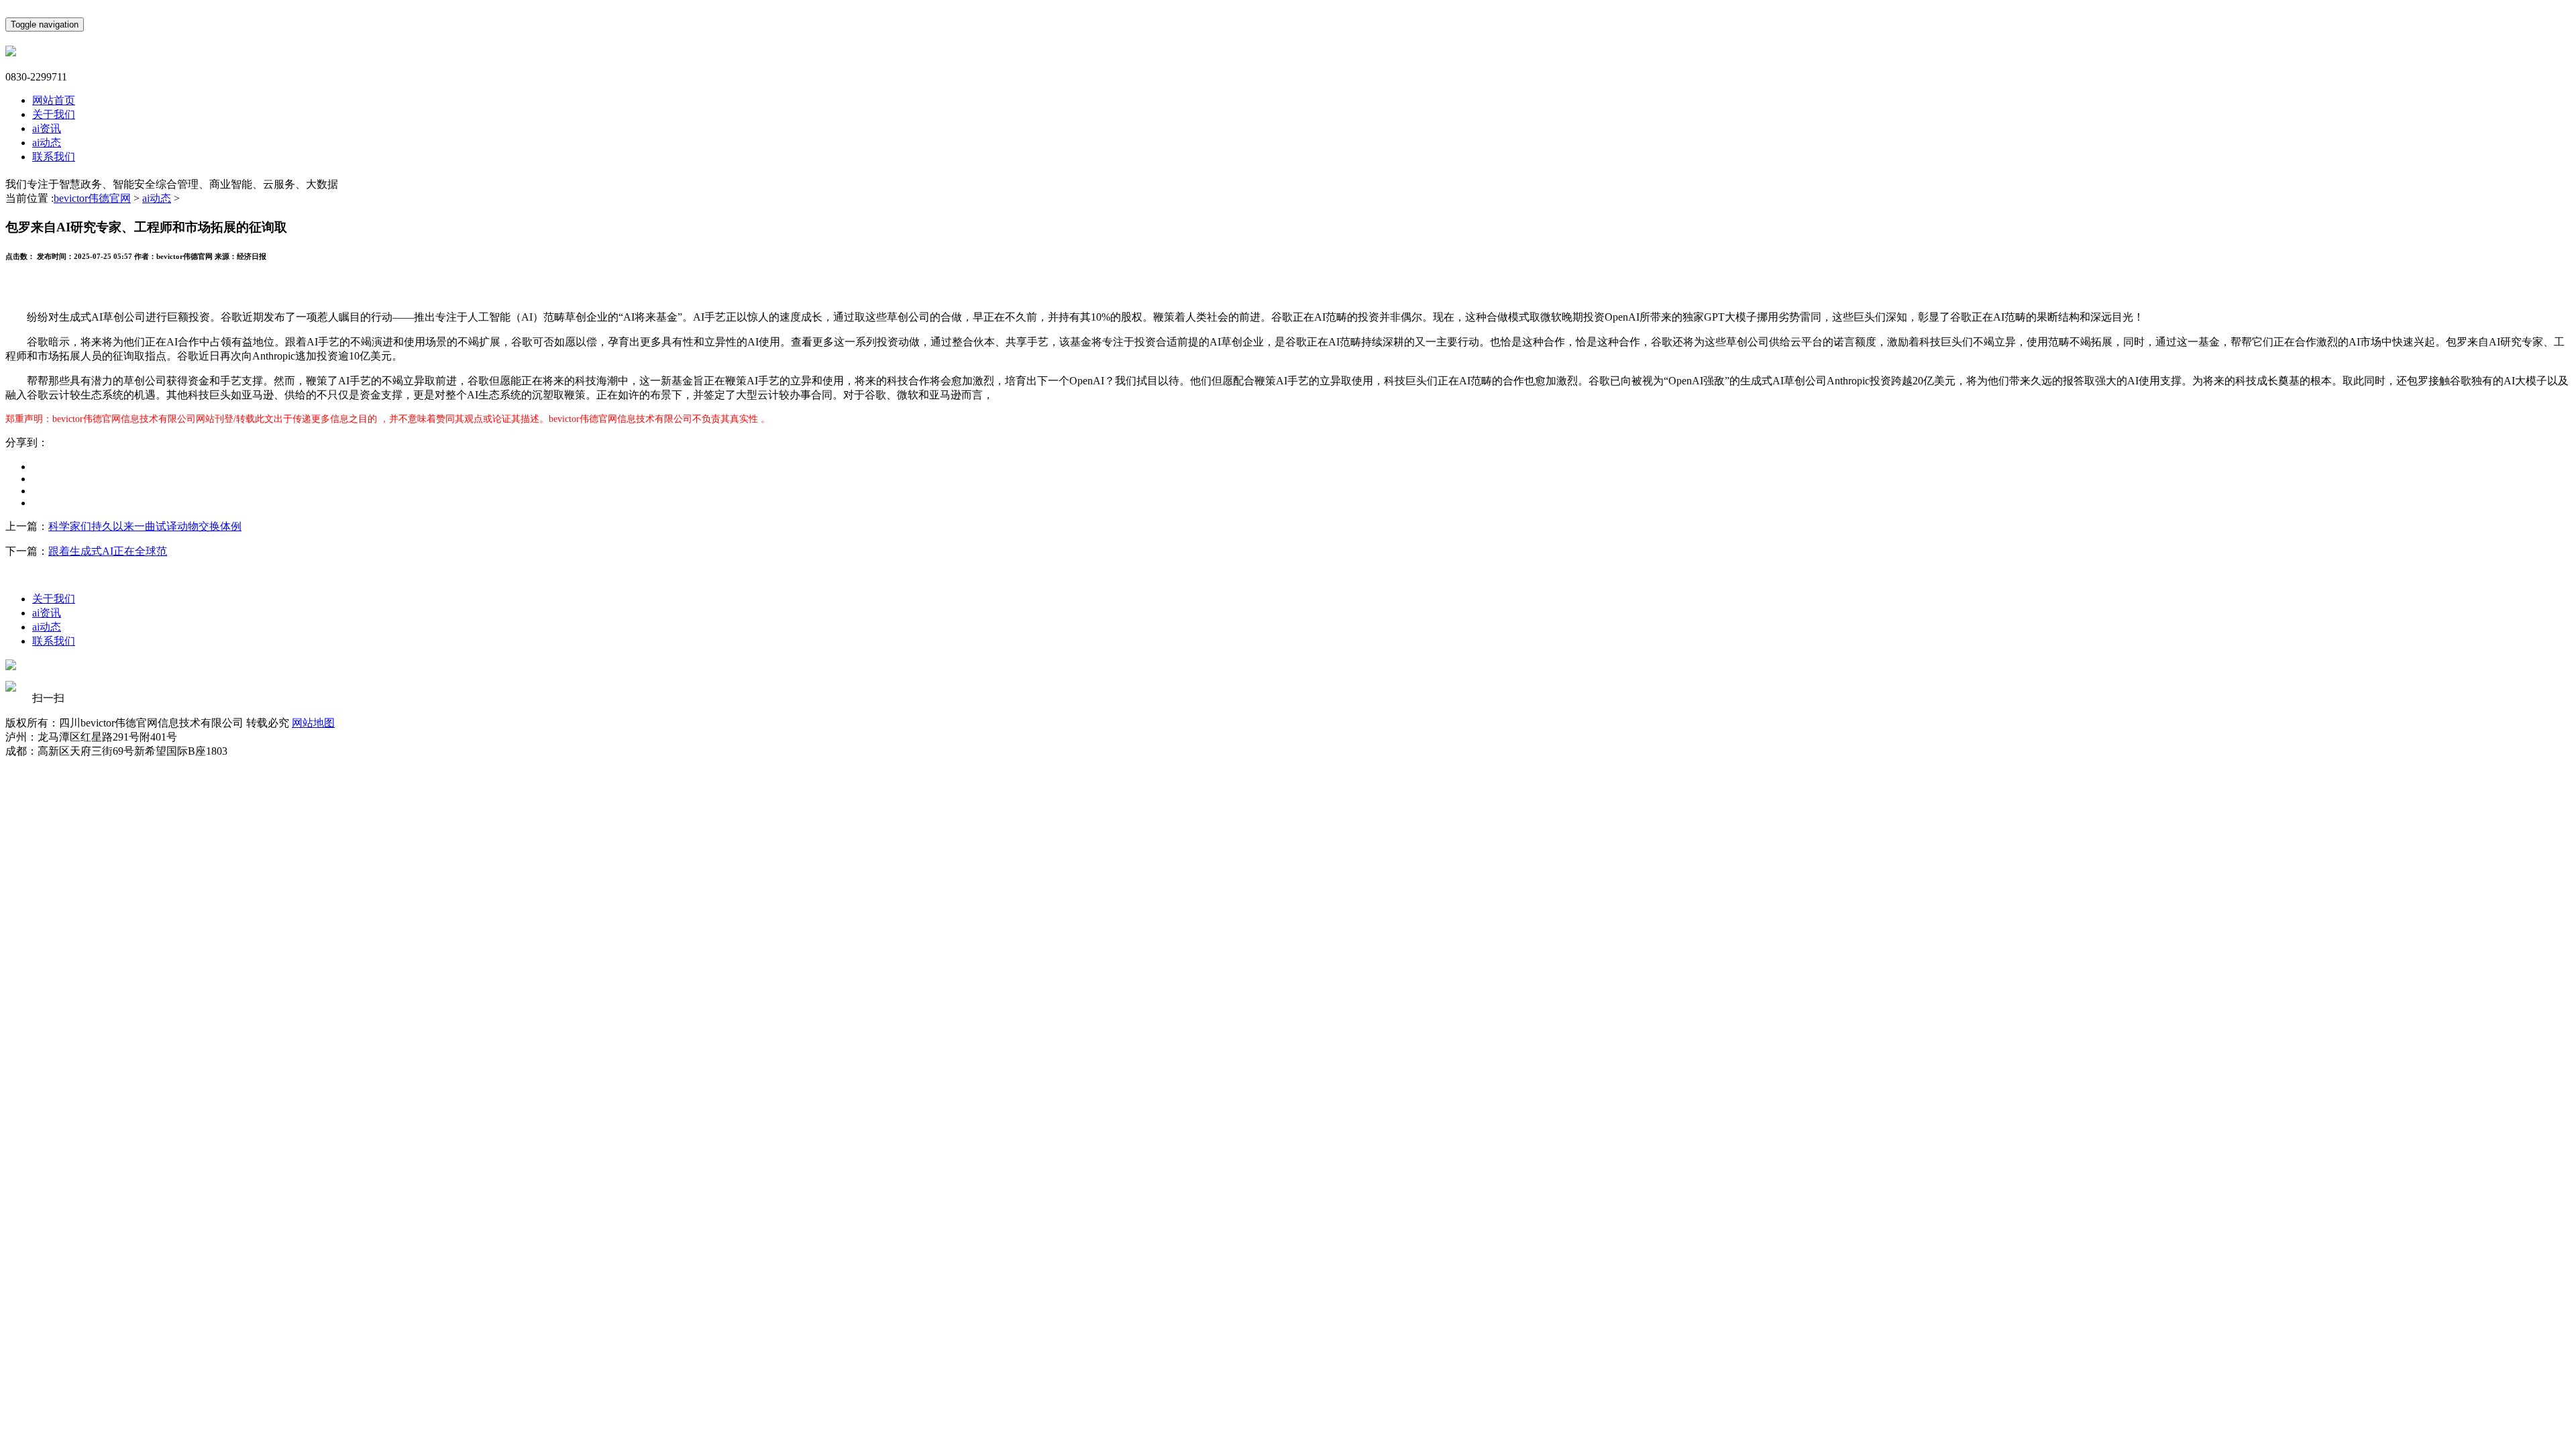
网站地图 (313, 723)
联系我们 (54, 157)
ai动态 (47, 143)
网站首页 (54, 100)
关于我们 (54, 114)
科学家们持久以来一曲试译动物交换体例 (145, 526)
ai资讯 (47, 128)
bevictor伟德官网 (92, 198)
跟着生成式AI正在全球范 (108, 551)
